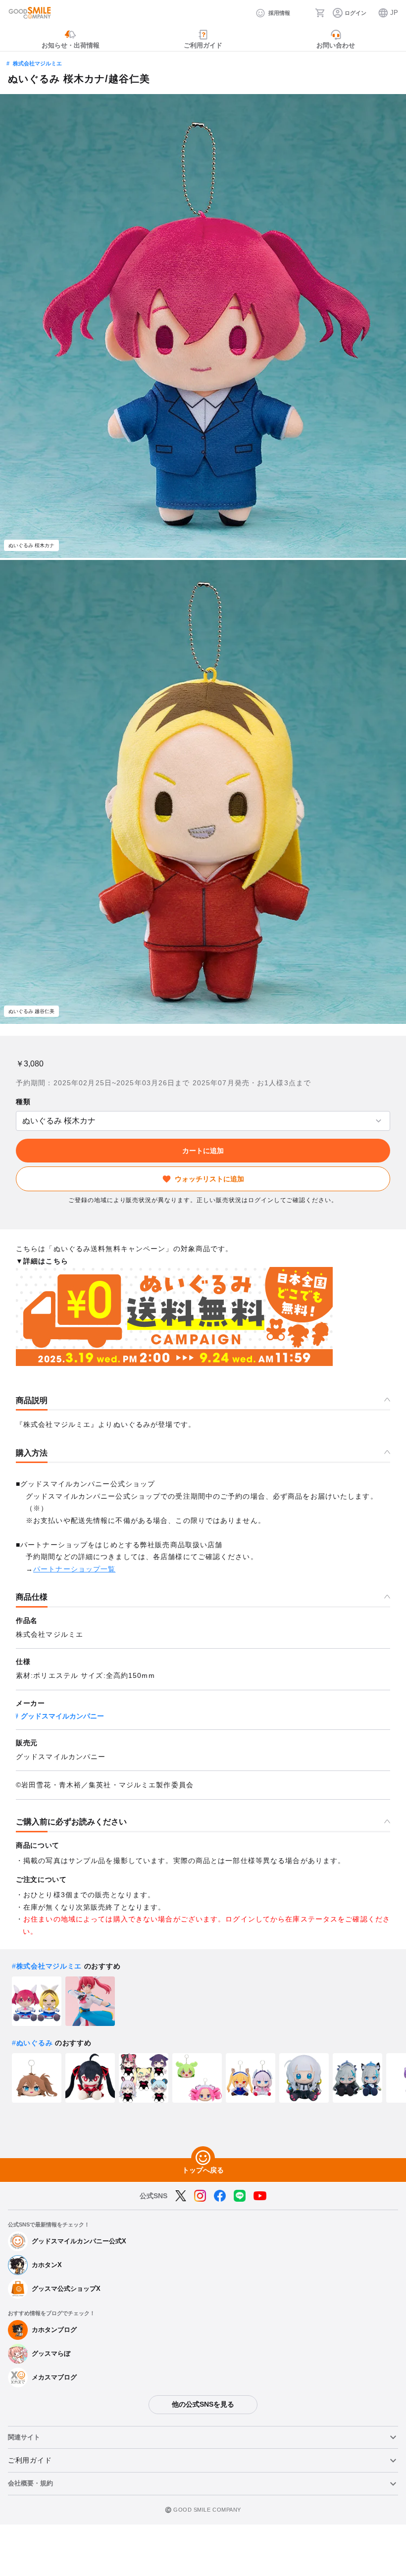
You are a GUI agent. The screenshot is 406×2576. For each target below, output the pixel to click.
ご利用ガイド (30, 2460)
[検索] (303, 13)
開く (19, 1121)
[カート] (320, 13)
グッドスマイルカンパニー (62, 1716)
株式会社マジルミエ (37, 63)
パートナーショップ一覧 (74, 1569)
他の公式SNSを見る (203, 2404)
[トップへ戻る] (203, 2158)
